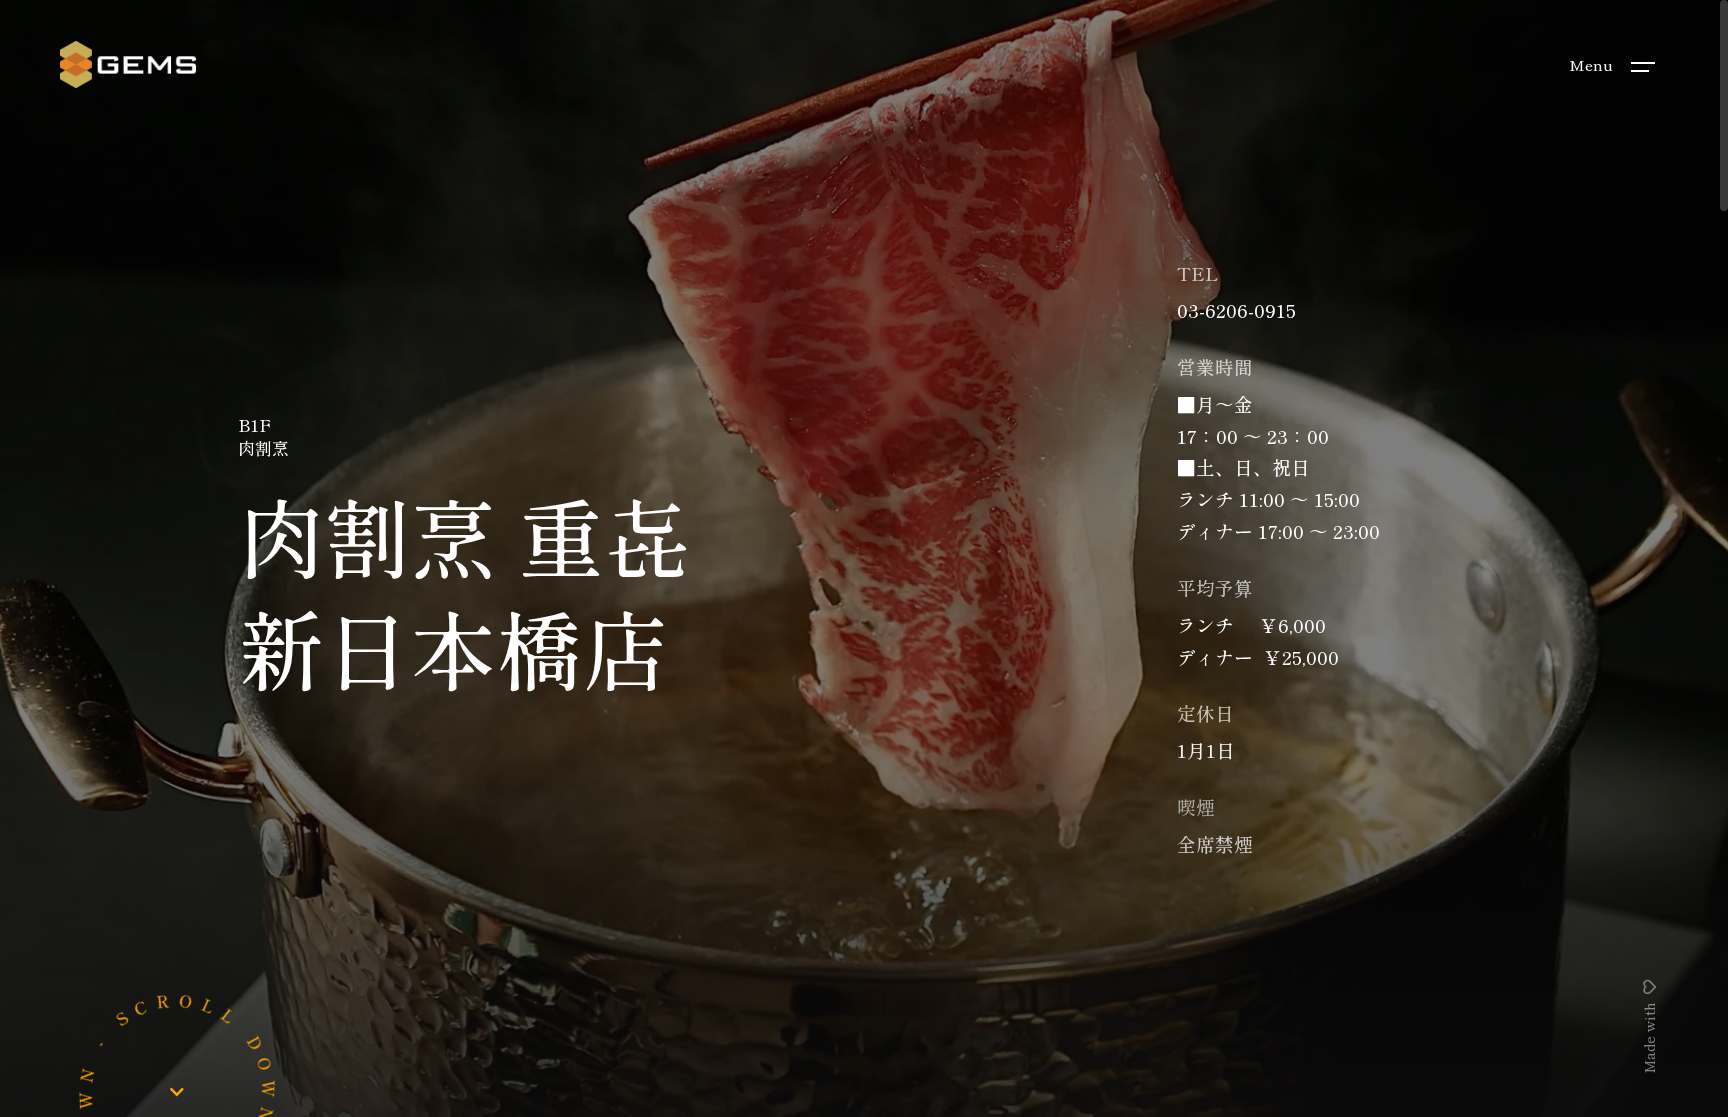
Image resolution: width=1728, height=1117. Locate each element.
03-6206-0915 (1236, 309)
